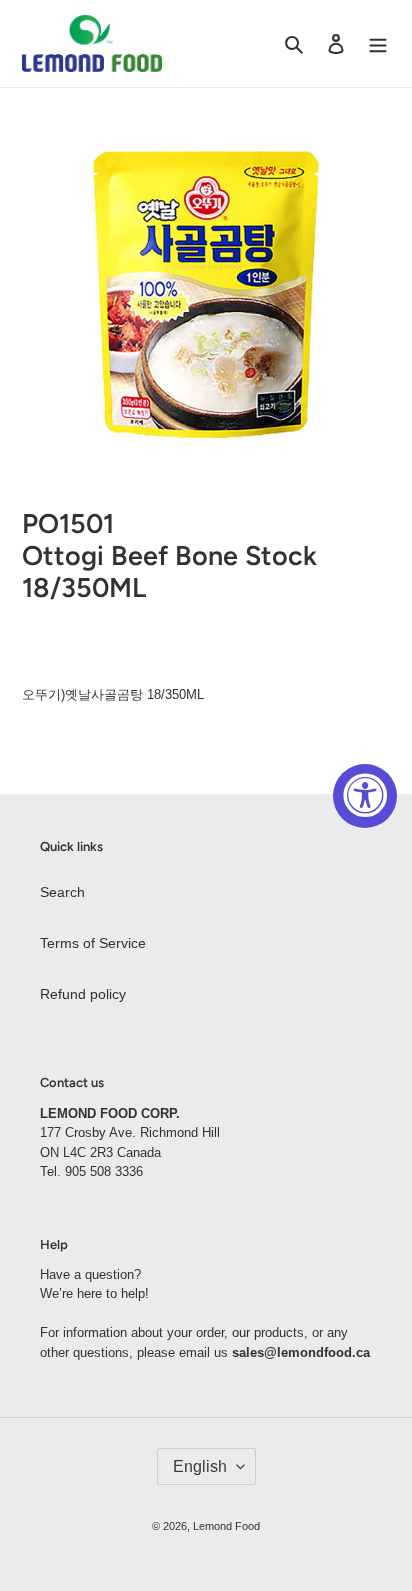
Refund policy (83, 994)
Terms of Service (93, 943)
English (200, 1466)
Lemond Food (226, 1526)
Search (62, 892)
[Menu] (378, 43)
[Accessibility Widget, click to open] (365, 796)
